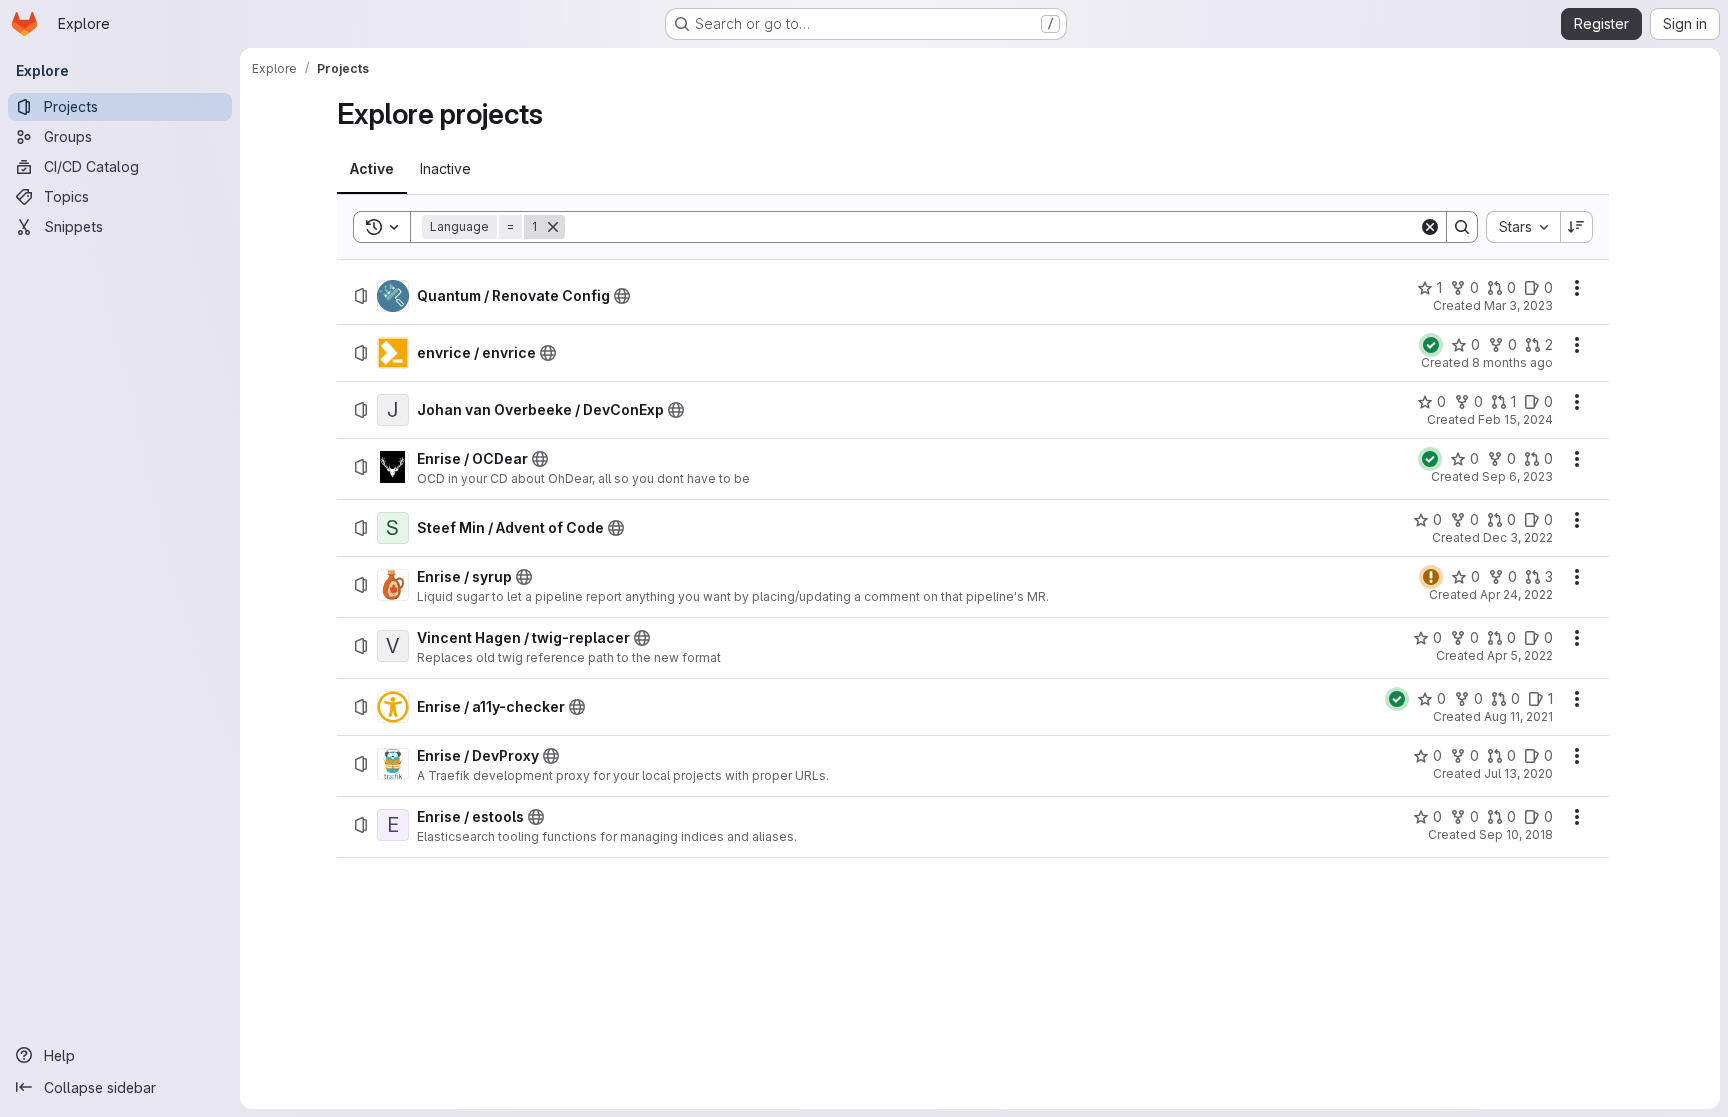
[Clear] (1430, 227)
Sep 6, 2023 (1517, 476)
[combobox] (1523, 227)
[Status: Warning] (1431, 577)
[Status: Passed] (1431, 345)
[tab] (372, 169)
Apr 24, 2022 (1516, 594)
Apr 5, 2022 (1520, 655)
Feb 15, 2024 (1515, 419)
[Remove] (553, 227)
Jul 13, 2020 (1518, 773)
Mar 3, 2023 (1518, 305)
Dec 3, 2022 (1518, 537)
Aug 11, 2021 (1518, 716)
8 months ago (1512, 362)
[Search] (1462, 227)
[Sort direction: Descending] (1577, 227)
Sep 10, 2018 (1516, 834)
